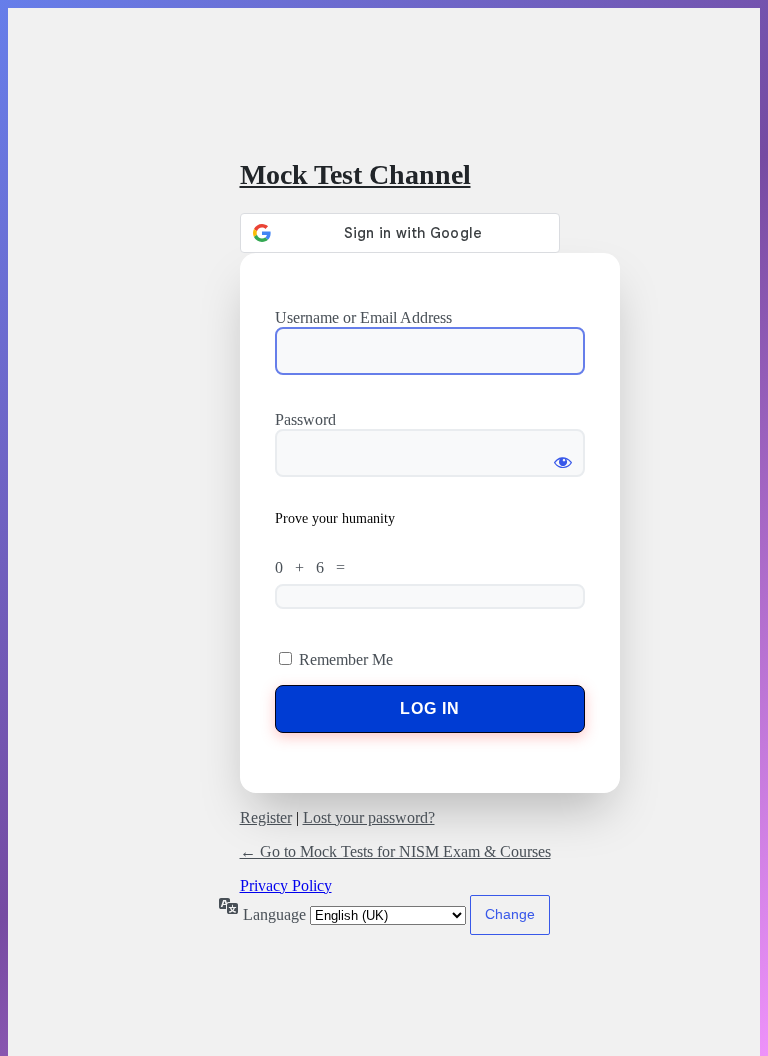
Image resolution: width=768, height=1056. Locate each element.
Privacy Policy (286, 885)
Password (305, 419)
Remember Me (346, 659)
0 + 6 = (314, 567)
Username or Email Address (363, 317)
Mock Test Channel (355, 174)
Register (266, 817)
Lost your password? (369, 817)
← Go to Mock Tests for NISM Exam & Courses (395, 851)
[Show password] (563, 453)
